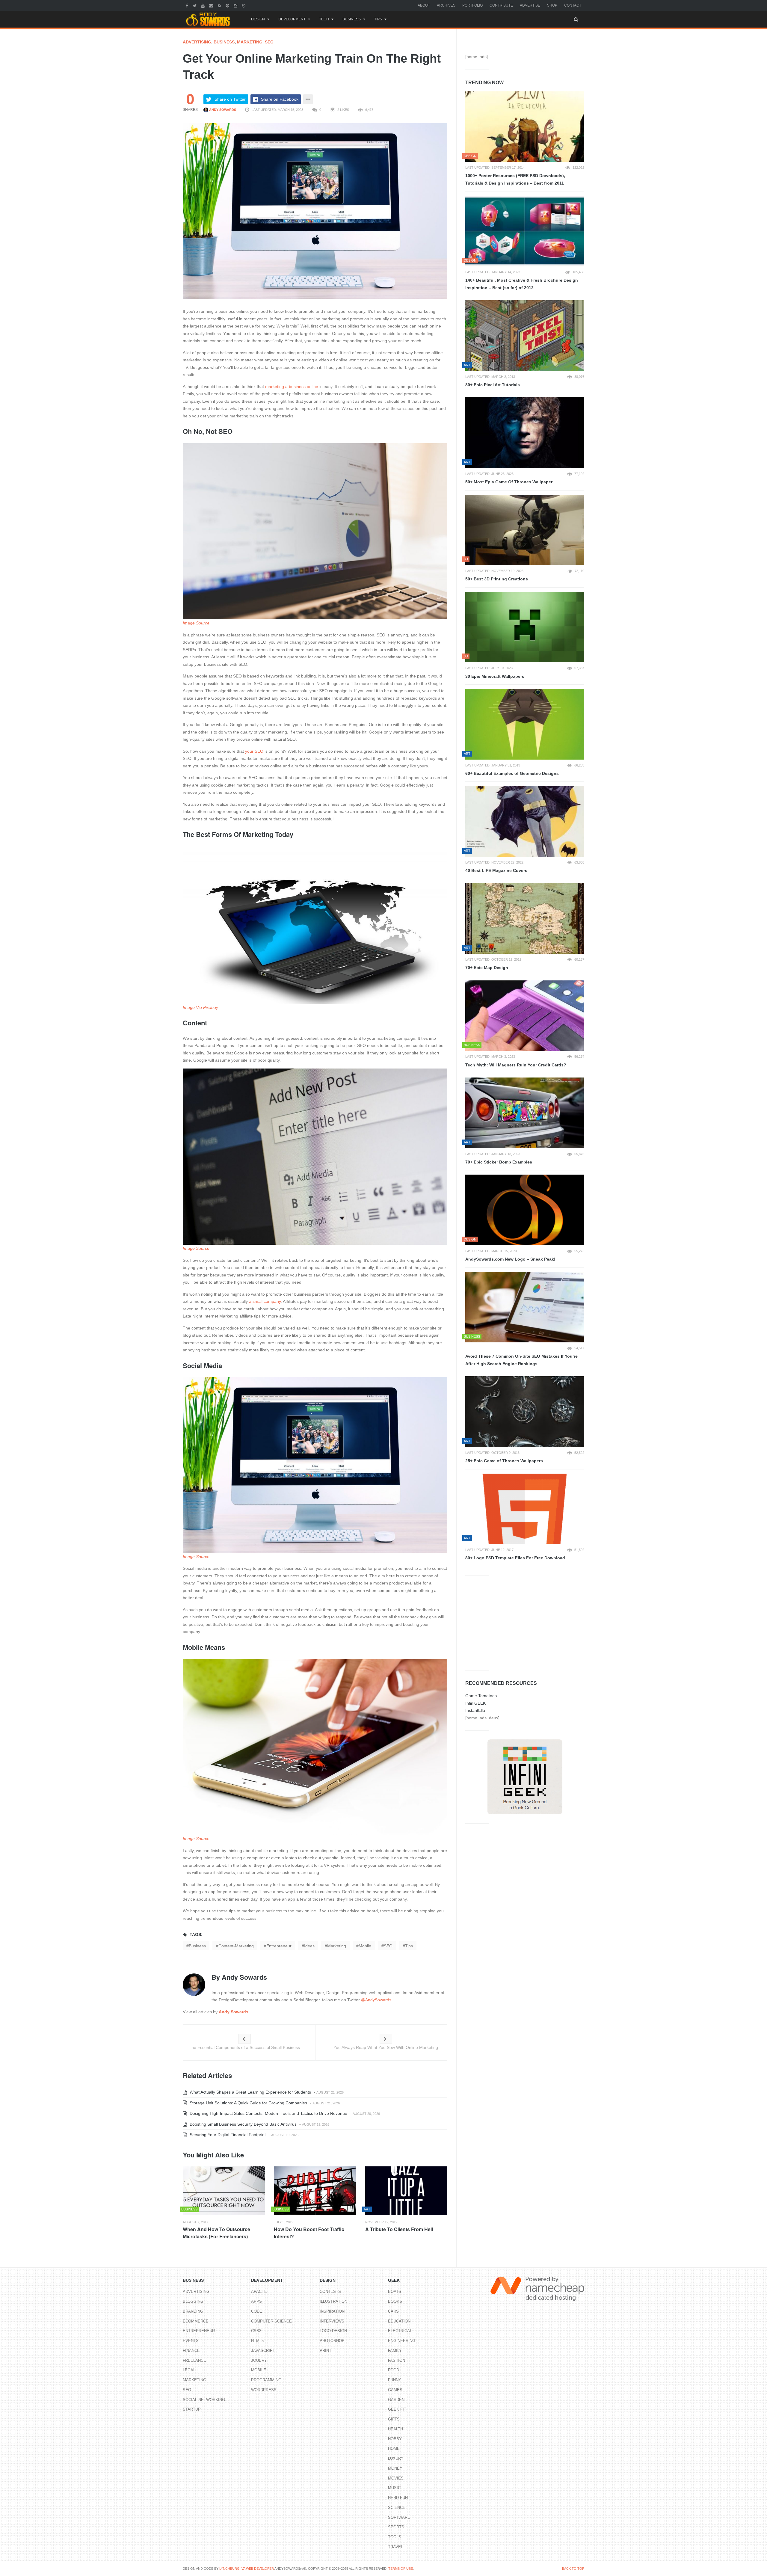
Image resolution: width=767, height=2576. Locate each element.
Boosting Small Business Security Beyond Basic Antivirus (243, 2124)
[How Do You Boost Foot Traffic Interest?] (315, 2191)
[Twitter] (195, 5)
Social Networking (204, 2400)
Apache (259, 2291)
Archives (446, 5)
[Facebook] (188, 5)
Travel (395, 2547)
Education (399, 2321)
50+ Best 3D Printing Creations (497, 579)
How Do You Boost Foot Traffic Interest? (309, 2233)
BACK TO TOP (573, 2569)
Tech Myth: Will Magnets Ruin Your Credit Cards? (516, 1065)
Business (352, 19)
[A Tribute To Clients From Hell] (406, 2191)
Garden (396, 2400)
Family (395, 2351)
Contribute (501, 5)
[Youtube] (204, 5)
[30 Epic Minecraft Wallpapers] (525, 627)
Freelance (194, 2360)
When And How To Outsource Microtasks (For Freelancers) (216, 2233)
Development (292, 19)
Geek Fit (397, 2409)
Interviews (332, 2321)
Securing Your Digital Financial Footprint (227, 2135)
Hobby (395, 2439)
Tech (324, 19)
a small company (265, 1301)
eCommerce (196, 2321)
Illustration (333, 2301)
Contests (330, 2291)
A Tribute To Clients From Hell (399, 2229)
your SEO (254, 751)
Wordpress (264, 2390)
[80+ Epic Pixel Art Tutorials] (525, 336)
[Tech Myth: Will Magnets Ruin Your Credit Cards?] (525, 1016)
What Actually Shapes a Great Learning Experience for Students (250, 2092)
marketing (337, 1946)
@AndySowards (376, 2000)
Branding (193, 2311)
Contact (573, 5)
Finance (191, 2351)
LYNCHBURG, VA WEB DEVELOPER (247, 2569)
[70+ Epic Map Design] (525, 919)
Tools (395, 2537)
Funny (395, 2380)
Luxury (396, 2458)
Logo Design (333, 2331)
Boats (395, 2291)
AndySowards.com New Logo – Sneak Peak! (510, 1259)
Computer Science (271, 2321)
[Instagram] (236, 5)
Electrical (400, 2331)
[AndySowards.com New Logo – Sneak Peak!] (525, 1210)
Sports (396, 2527)
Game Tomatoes (481, 1696)
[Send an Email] (212, 5)
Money (395, 2468)
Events (191, 2341)
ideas (309, 1946)
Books (395, 2301)
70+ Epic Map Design (487, 968)
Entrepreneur (199, 2331)
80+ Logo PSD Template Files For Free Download (515, 1558)
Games (395, 2390)
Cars (393, 2311)
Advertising (197, 42)
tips (409, 1946)
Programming (266, 2380)
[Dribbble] (244, 5)
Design (258, 19)
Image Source (196, 623)
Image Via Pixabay (200, 1007)
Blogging (193, 2301)
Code (257, 2311)
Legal (189, 2370)
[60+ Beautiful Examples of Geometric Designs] (525, 724)
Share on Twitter (230, 99)
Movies (396, 2478)
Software (399, 2517)
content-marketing (236, 1946)
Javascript (263, 2351)
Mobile (259, 2370)
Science (397, 2508)
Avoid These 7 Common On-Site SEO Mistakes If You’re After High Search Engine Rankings (521, 1360)
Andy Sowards (222, 110)
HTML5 (257, 2341)
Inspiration (332, 2311)
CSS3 (256, 2331)
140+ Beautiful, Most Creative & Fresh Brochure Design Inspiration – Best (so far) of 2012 (522, 284)
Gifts (394, 2419)
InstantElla (475, 1710)
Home (394, 2449)
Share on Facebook (280, 99)
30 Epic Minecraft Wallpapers (495, 676)
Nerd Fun (398, 2498)
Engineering (402, 2341)
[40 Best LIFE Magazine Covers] (525, 821)
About (424, 5)
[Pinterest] (228, 5)
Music (394, 2488)
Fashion (397, 2360)
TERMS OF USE (401, 2569)
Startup (192, 2409)
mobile (365, 1946)
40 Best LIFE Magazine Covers (496, 870)
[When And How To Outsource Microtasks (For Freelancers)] (224, 2191)
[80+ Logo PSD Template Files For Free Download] (525, 1509)
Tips (378, 19)
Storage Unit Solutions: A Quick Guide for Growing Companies (248, 2103)
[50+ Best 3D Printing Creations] (525, 530)
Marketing (250, 42)
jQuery (259, 2360)
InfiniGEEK (475, 1703)
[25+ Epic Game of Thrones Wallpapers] (525, 1412)
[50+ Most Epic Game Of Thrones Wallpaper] (525, 433)
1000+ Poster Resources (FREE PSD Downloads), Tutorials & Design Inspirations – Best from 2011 (515, 179)
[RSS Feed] (220, 5)
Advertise (530, 5)
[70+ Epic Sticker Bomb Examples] (525, 1113)
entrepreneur (279, 1946)
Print (326, 2351)
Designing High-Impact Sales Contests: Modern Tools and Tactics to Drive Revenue (268, 2113)
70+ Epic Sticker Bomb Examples (499, 1162)
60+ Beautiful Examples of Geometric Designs (512, 773)
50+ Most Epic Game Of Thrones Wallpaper (509, 482)
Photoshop (332, 2341)
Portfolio (472, 5)
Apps (256, 2301)
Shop (552, 5)
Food (394, 2370)
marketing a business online (292, 387)
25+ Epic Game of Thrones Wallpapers (504, 1461)
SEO (269, 42)
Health (395, 2429)
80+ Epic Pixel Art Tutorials (493, 385)
